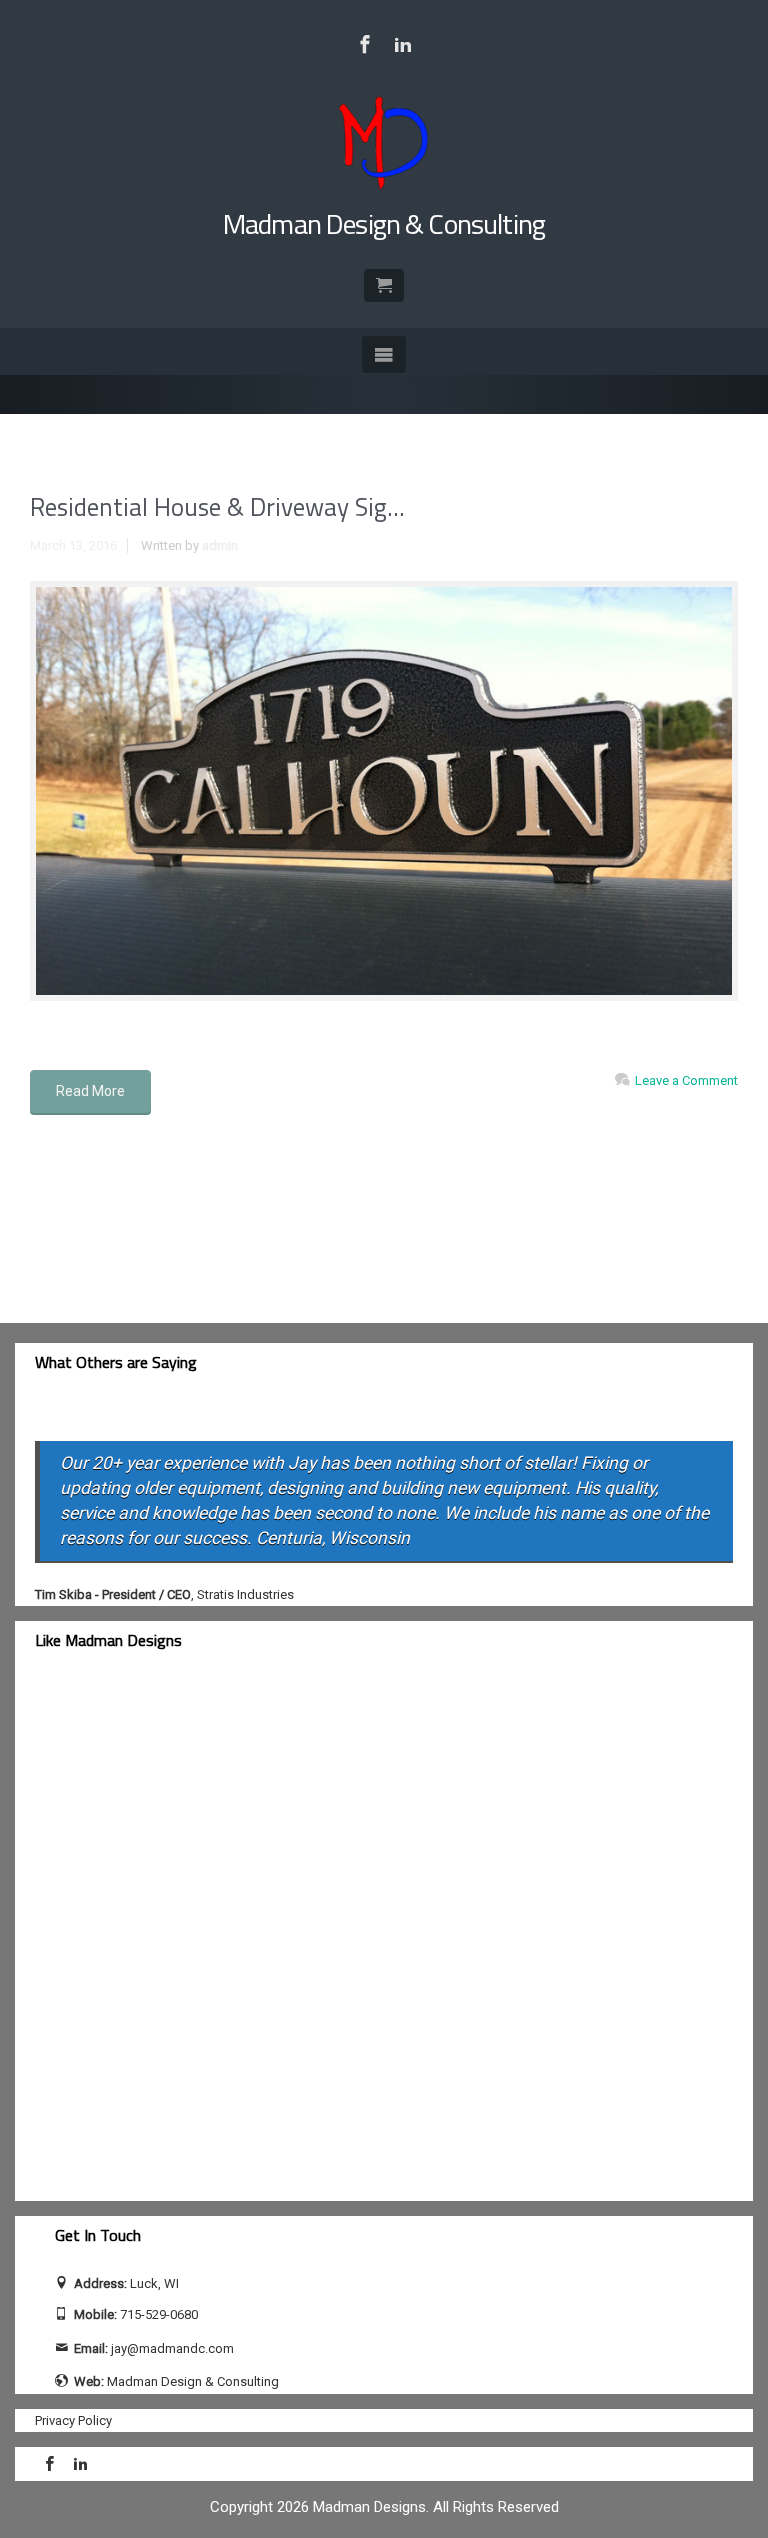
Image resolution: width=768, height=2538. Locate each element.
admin (220, 545)
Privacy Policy (73, 2420)
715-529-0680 (159, 2314)
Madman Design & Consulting (384, 223)
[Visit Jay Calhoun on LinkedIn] (403, 44)
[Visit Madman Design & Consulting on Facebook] (365, 44)
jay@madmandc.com (172, 2348)
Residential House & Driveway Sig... (217, 507)
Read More (90, 1091)
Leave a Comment (686, 1080)
